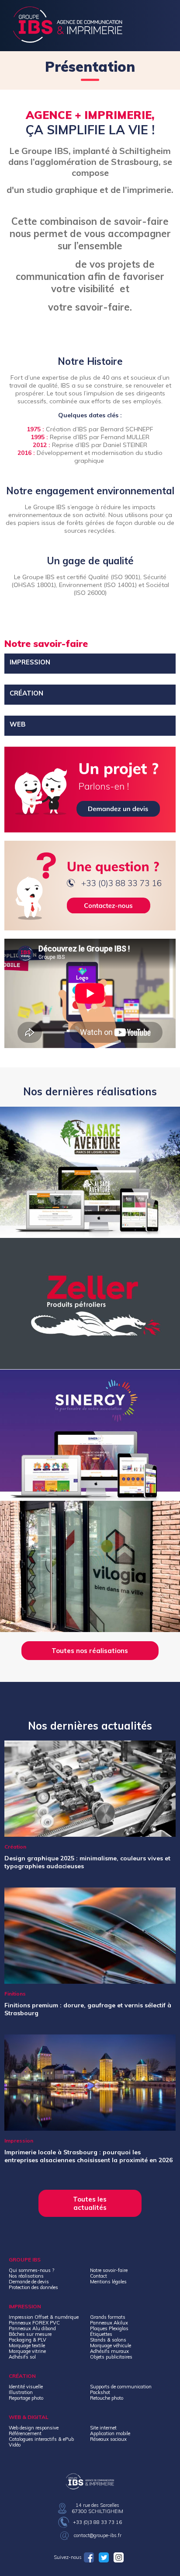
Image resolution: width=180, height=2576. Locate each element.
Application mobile (110, 2433)
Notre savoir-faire (109, 2270)
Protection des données (33, 2287)
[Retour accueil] (68, 40)
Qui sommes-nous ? (31, 2270)
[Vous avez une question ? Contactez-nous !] (90, 886)
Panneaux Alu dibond (32, 2328)
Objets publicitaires (111, 2357)
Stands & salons (108, 2340)
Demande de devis (29, 2282)
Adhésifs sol (22, 2357)
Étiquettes (101, 2334)
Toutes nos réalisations (90, 1651)
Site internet (103, 2428)
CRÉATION (26, 693)
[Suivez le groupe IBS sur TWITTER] (105, 2557)
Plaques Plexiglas (109, 2328)
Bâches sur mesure (30, 2334)
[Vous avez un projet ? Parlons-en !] (90, 790)
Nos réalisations (26, 2276)
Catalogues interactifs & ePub (41, 2439)
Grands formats (108, 2317)
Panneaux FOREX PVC (34, 2323)
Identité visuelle (26, 2387)
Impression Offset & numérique (44, 2317)
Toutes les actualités (90, 2203)
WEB (18, 724)
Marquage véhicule (111, 2345)
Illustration (21, 2392)
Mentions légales (108, 2282)
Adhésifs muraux (109, 2351)
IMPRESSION (30, 662)
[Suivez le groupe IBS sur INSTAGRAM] (120, 2557)
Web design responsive (34, 2428)
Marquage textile (27, 2345)
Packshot (100, 2392)
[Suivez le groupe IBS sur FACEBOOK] (90, 2557)
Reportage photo (26, 2398)
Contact (99, 2276)
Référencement (25, 2433)
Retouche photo (107, 2398)
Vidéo (15, 2445)
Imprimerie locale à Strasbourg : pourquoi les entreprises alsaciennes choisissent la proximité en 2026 (88, 2156)
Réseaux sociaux (108, 2439)
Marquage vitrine (27, 2351)
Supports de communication (121, 2387)
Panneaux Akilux (109, 2323)
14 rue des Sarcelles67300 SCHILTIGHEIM (97, 2508)
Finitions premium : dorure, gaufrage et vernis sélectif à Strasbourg (88, 2009)
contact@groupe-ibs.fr (98, 2535)
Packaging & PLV (28, 2340)
